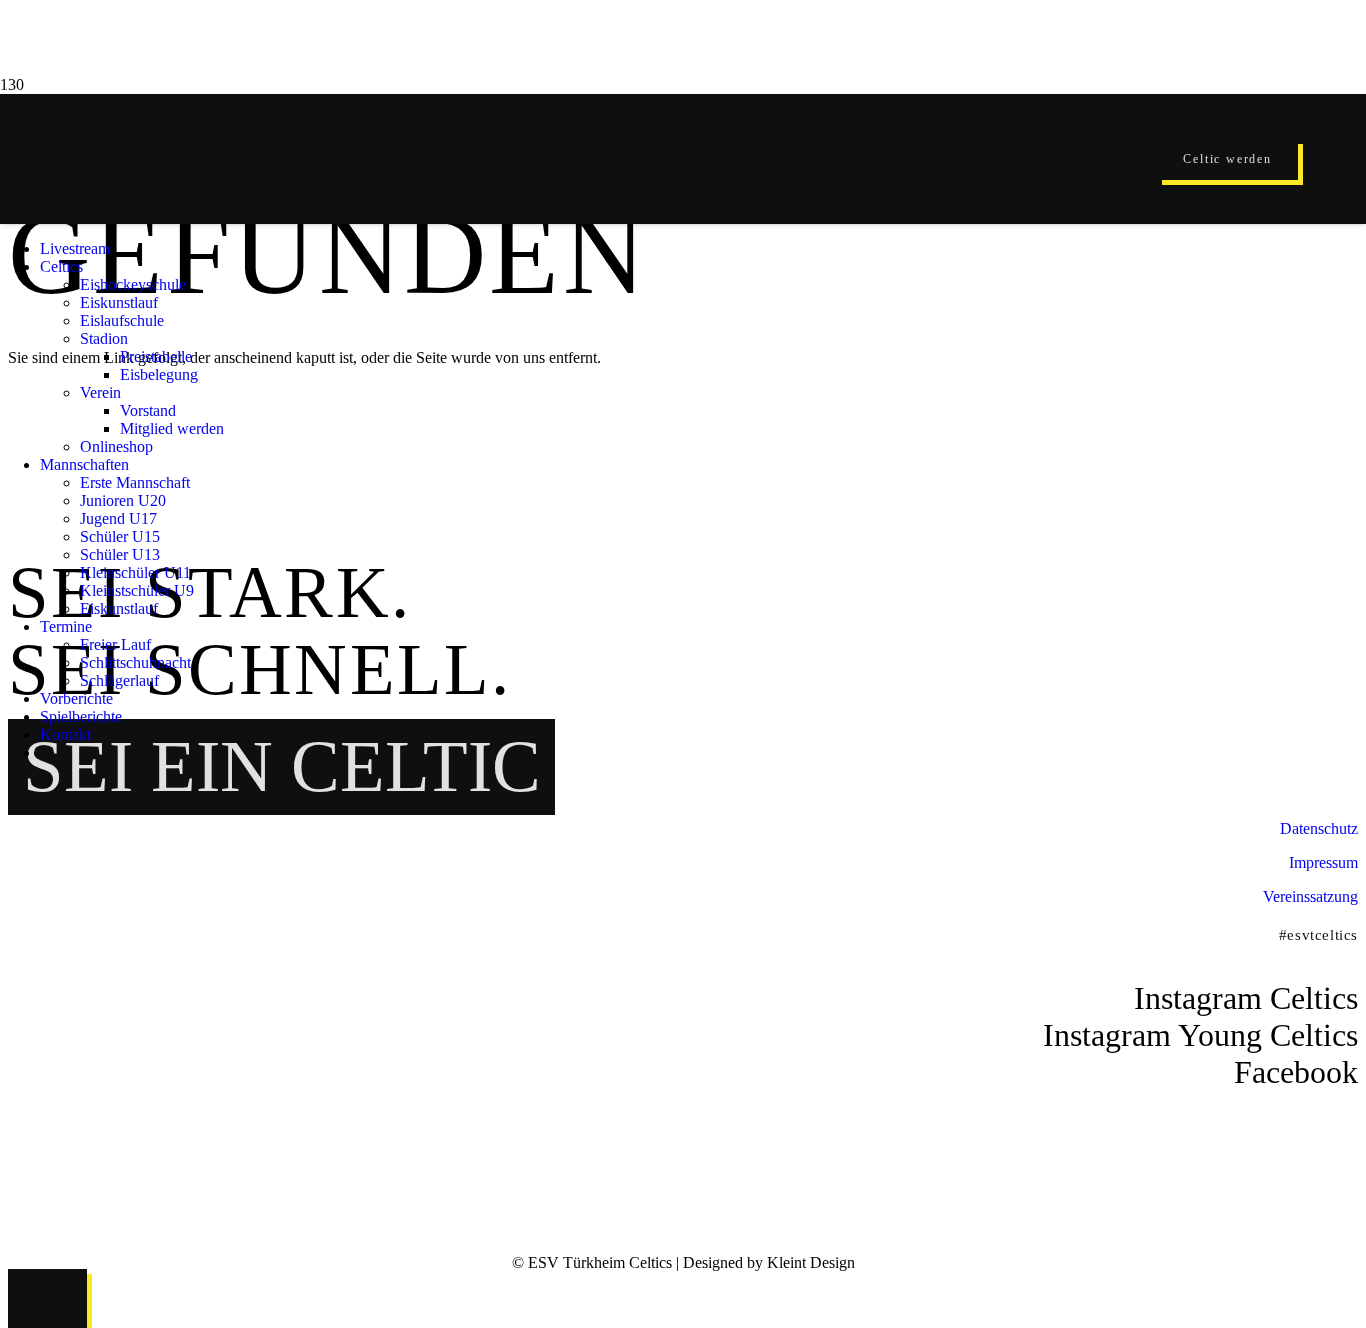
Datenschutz (1319, 828)
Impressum (1323, 862)
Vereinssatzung (1310, 896)
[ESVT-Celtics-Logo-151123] (645, 1045)
